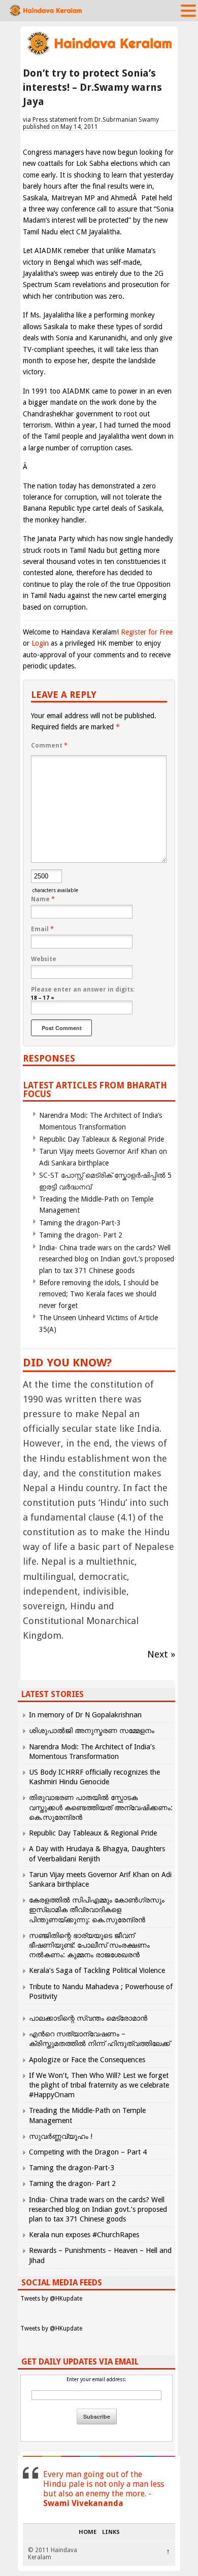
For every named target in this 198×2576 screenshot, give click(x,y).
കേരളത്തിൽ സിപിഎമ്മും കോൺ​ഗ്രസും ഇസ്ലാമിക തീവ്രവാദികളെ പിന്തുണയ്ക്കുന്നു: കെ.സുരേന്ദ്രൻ (97, 1910)
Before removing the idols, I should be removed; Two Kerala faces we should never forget (99, 1294)
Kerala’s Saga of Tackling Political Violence (97, 1970)
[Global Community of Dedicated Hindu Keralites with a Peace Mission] (99, 54)
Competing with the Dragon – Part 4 (88, 2152)
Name (43, 899)
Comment (49, 746)
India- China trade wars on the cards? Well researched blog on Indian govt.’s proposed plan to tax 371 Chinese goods (107, 1259)
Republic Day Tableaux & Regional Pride (102, 1139)
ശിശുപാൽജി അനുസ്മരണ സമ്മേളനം (92, 1731)
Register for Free (147, 632)
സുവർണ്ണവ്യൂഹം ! (61, 2136)
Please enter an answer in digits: (83, 990)
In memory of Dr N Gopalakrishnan (85, 1715)
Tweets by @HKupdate (51, 2299)
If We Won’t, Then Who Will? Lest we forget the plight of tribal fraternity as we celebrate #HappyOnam (99, 2085)
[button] (188, 10)
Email (42, 929)
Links (111, 2532)
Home (88, 2532)
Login (40, 643)
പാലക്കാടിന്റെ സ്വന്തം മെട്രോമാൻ (88, 2018)
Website (44, 959)
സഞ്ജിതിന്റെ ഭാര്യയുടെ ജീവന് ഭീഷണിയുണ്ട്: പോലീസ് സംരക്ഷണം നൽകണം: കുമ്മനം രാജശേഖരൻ (89, 1945)
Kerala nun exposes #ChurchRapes (84, 2235)
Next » (161, 1654)
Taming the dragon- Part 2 (81, 1235)
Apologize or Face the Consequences (87, 2060)
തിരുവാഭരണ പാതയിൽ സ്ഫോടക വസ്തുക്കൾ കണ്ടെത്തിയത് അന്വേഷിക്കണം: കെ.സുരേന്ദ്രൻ (101, 1807)
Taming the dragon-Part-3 (80, 1223)
